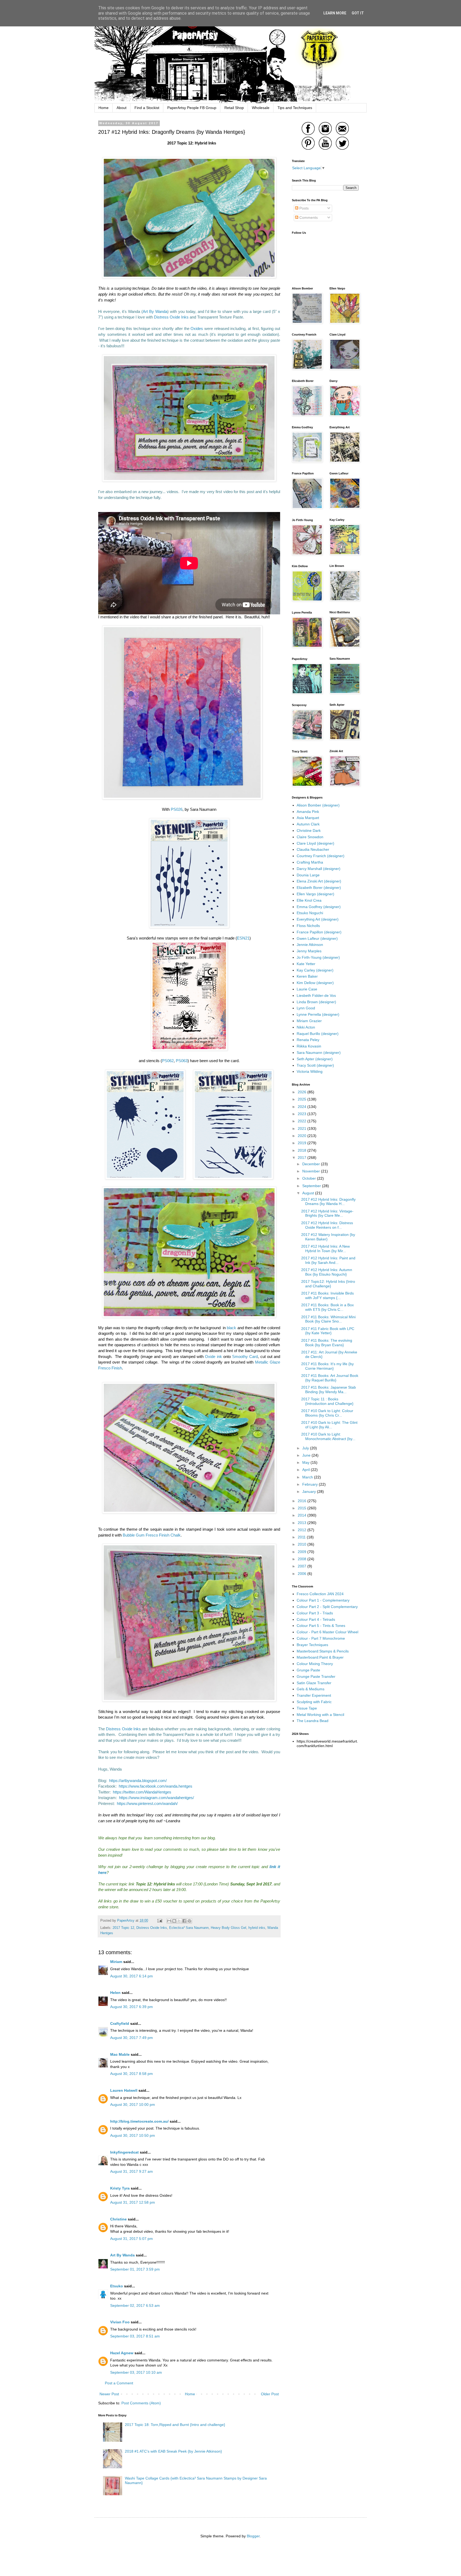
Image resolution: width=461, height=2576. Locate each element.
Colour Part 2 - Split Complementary (327, 1607)
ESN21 (243, 938)
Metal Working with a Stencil (320, 1715)
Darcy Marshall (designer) (319, 869)
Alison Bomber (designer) (318, 805)
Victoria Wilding (310, 1071)
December (312, 1164)
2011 (302, 1537)
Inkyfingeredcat (124, 2152)
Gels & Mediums (311, 1689)
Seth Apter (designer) (315, 1059)
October (310, 1178)
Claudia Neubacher (313, 849)
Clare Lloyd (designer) (315, 843)
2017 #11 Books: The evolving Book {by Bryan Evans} (327, 1343)
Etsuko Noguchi (310, 913)
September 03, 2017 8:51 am (135, 2336)
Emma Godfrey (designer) (319, 907)
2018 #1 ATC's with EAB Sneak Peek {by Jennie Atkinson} (173, 2451)
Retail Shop (234, 108)
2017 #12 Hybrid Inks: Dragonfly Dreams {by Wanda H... (328, 1202)
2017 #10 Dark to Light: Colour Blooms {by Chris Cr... (327, 1413)
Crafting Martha (310, 862)
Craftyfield (120, 2023)
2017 (303, 1158)
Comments (308, 217)
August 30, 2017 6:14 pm (132, 1976)
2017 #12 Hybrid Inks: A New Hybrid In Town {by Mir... (325, 1249)
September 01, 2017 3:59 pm (135, 2269)
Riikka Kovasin (309, 1046)
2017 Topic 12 (123, 1928)
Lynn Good (306, 1008)
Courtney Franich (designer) (321, 856)
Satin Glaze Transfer (314, 1683)
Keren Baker (307, 976)
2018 (303, 1150)
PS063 (182, 1061)
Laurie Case (307, 989)
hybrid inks (257, 1928)
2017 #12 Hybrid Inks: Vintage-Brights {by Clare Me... (327, 1213)
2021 (303, 1128)
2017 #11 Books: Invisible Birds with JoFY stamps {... (327, 1295)
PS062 (168, 1061)
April (307, 1470)
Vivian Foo (120, 2322)
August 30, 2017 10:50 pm (133, 2135)
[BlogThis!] (174, 1921)
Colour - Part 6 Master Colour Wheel (327, 1632)
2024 (303, 1107)
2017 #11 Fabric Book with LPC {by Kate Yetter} (328, 1331)
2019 (303, 1143)
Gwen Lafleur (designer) (317, 938)
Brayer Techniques (312, 1645)
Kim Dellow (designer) (315, 983)
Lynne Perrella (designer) (318, 1014)
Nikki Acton (306, 1027)
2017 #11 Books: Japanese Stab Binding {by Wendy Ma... (329, 1390)
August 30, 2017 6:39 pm (132, 2007)
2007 (303, 1566)
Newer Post (109, 2394)
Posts (303, 208)
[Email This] (169, 1921)
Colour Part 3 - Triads (315, 1613)
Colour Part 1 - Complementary (323, 1600)
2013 (303, 1523)
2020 (303, 1136)
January (310, 1491)
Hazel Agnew (122, 2353)
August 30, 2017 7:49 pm (132, 2038)
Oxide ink (213, 1356)
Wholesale (261, 108)
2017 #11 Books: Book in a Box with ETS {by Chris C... (327, 1307)
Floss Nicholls (308, 926)
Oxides (197, 328)
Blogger (253, 2536)
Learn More (335, 13)
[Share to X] (179, 1921)
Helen (115, 1993)
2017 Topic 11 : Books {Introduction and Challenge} (327, 1401)
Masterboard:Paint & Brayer (320, 1657)
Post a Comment (119, 2383)
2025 (303, 1099)
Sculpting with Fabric (314, 1702)
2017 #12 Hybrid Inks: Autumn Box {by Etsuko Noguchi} (327, 1272)
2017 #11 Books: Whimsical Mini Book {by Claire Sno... (328, 1319)
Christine (118, 2219)
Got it (358, 13)
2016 (303, 1501)
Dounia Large (308, 875)
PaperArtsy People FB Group (192, 108)
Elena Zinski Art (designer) (319, 881)
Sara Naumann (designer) (319, 1053)
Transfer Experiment (314, 1695)
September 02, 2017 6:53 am (135, 2305)
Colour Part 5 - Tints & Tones (321, 1626)
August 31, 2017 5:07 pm (132, 2239)
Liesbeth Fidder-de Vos (316, 995)
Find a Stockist (147, 108)
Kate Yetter (306, 964)
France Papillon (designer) (319, 932)
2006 (303, 1574)
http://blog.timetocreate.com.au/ (139, 2121)
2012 (303, 1530)
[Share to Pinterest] (189, 1921)
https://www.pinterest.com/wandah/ (147, 1803)
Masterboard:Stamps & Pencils (323, 1651)
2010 (303, 1544)
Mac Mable (120, 2054)
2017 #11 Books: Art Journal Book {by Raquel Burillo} (330, 1378)
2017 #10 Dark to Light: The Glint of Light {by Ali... (329, 1425)
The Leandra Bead (313, 1721)
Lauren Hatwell (124, 2090)
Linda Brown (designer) (316, 1002)
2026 (303, 1092)
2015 (303, 1508)
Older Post (270, 2394)
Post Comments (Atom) (141, 2403)
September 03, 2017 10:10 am (136, 2372)
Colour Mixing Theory (315, 1664)
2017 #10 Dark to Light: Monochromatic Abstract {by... (328, 1436)
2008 (303, 1559)
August (309, 1193)
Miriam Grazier (309, 1021)
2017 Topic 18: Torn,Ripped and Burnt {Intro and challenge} (175, 2425)
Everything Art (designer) (318, 919)
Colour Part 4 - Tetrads (316, 1619)
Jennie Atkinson (310, 945)
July (306, 1448)
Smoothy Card (245, 1356)
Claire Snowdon (310, 837)
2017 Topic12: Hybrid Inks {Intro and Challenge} (328, 1284)
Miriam (116, 1962)
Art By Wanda (155, 311)
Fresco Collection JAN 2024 (320, 1594)
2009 (303, 1552)
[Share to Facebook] (184, 1921)
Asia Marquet (308, 818)
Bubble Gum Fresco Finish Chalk (152, 1535)
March (308, 1477)
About (122, 108)
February (311, 1484)
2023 (303, 1114)
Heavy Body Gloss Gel (228, 1928)
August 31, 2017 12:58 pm (133, 2202)
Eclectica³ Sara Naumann (189, 1928)
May (306, 1462)
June (307, 1455)
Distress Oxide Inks (171, 317)
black (231, 1328)
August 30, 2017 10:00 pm (133, 2105)
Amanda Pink (308, 812)
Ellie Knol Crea (309, 900)
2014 (303, 1515)
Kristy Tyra (120, 2188)
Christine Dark (309, 831)
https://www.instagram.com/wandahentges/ (156, 1798)
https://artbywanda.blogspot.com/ (138, 1781)
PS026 (177, 809)
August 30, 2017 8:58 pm (132, 2074)
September (312, 1186)
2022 (303, 1121)
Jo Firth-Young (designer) (318, 957)
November (312, 1171)
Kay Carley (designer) (315, 970)
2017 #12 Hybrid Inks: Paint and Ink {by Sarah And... (328, 1260)
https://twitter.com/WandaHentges (142, 1792)
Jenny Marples (309, 951)
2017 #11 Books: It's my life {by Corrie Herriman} (327, 1366)
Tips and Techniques (295, 108)
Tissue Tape (307, 1708)
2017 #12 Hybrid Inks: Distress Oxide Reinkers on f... (327, 1225)
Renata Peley (308, 1040)
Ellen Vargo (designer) (315, 894)
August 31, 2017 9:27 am (132, 2171)
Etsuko (117, 2286)
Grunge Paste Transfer (316, 1676)
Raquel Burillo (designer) (318, 1034)
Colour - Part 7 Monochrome (321, 1638)
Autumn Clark (308, 824)
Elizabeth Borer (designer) (319, 888)
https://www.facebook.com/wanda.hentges (156, 1786)
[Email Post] (160, 1921)
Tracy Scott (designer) (315, 1065)
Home (104, 108)
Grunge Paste (308, 1670)
